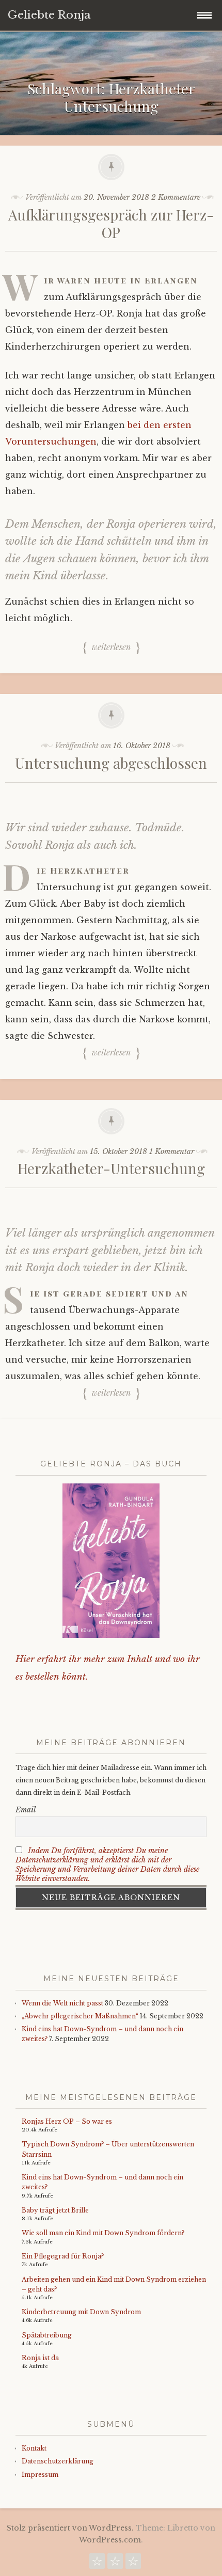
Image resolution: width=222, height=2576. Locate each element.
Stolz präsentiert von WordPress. (70, 2528)
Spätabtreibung (47, 2335)
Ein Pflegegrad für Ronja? (63, 2256)
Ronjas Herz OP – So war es (67, 2121)
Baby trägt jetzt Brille (55, 2210)
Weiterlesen (111, 647)
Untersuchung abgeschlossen (111, 763)
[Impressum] (133, 2564)
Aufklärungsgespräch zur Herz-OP (111, 223)
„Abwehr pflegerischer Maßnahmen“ (80, 2016)
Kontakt (34, 2448)
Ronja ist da (40, 2358)
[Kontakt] (97, 2564)
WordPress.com (110, 2540)
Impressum (40, 2475)
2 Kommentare (176, 197)
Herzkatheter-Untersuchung (111, 1168)
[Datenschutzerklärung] (115, 2564)
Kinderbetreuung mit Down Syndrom (81, 2312)
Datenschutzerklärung (58, 2461)
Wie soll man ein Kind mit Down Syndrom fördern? (103, 2233)
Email (26, 1810)
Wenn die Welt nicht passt (62, 2003)
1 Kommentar (172, 1151)
